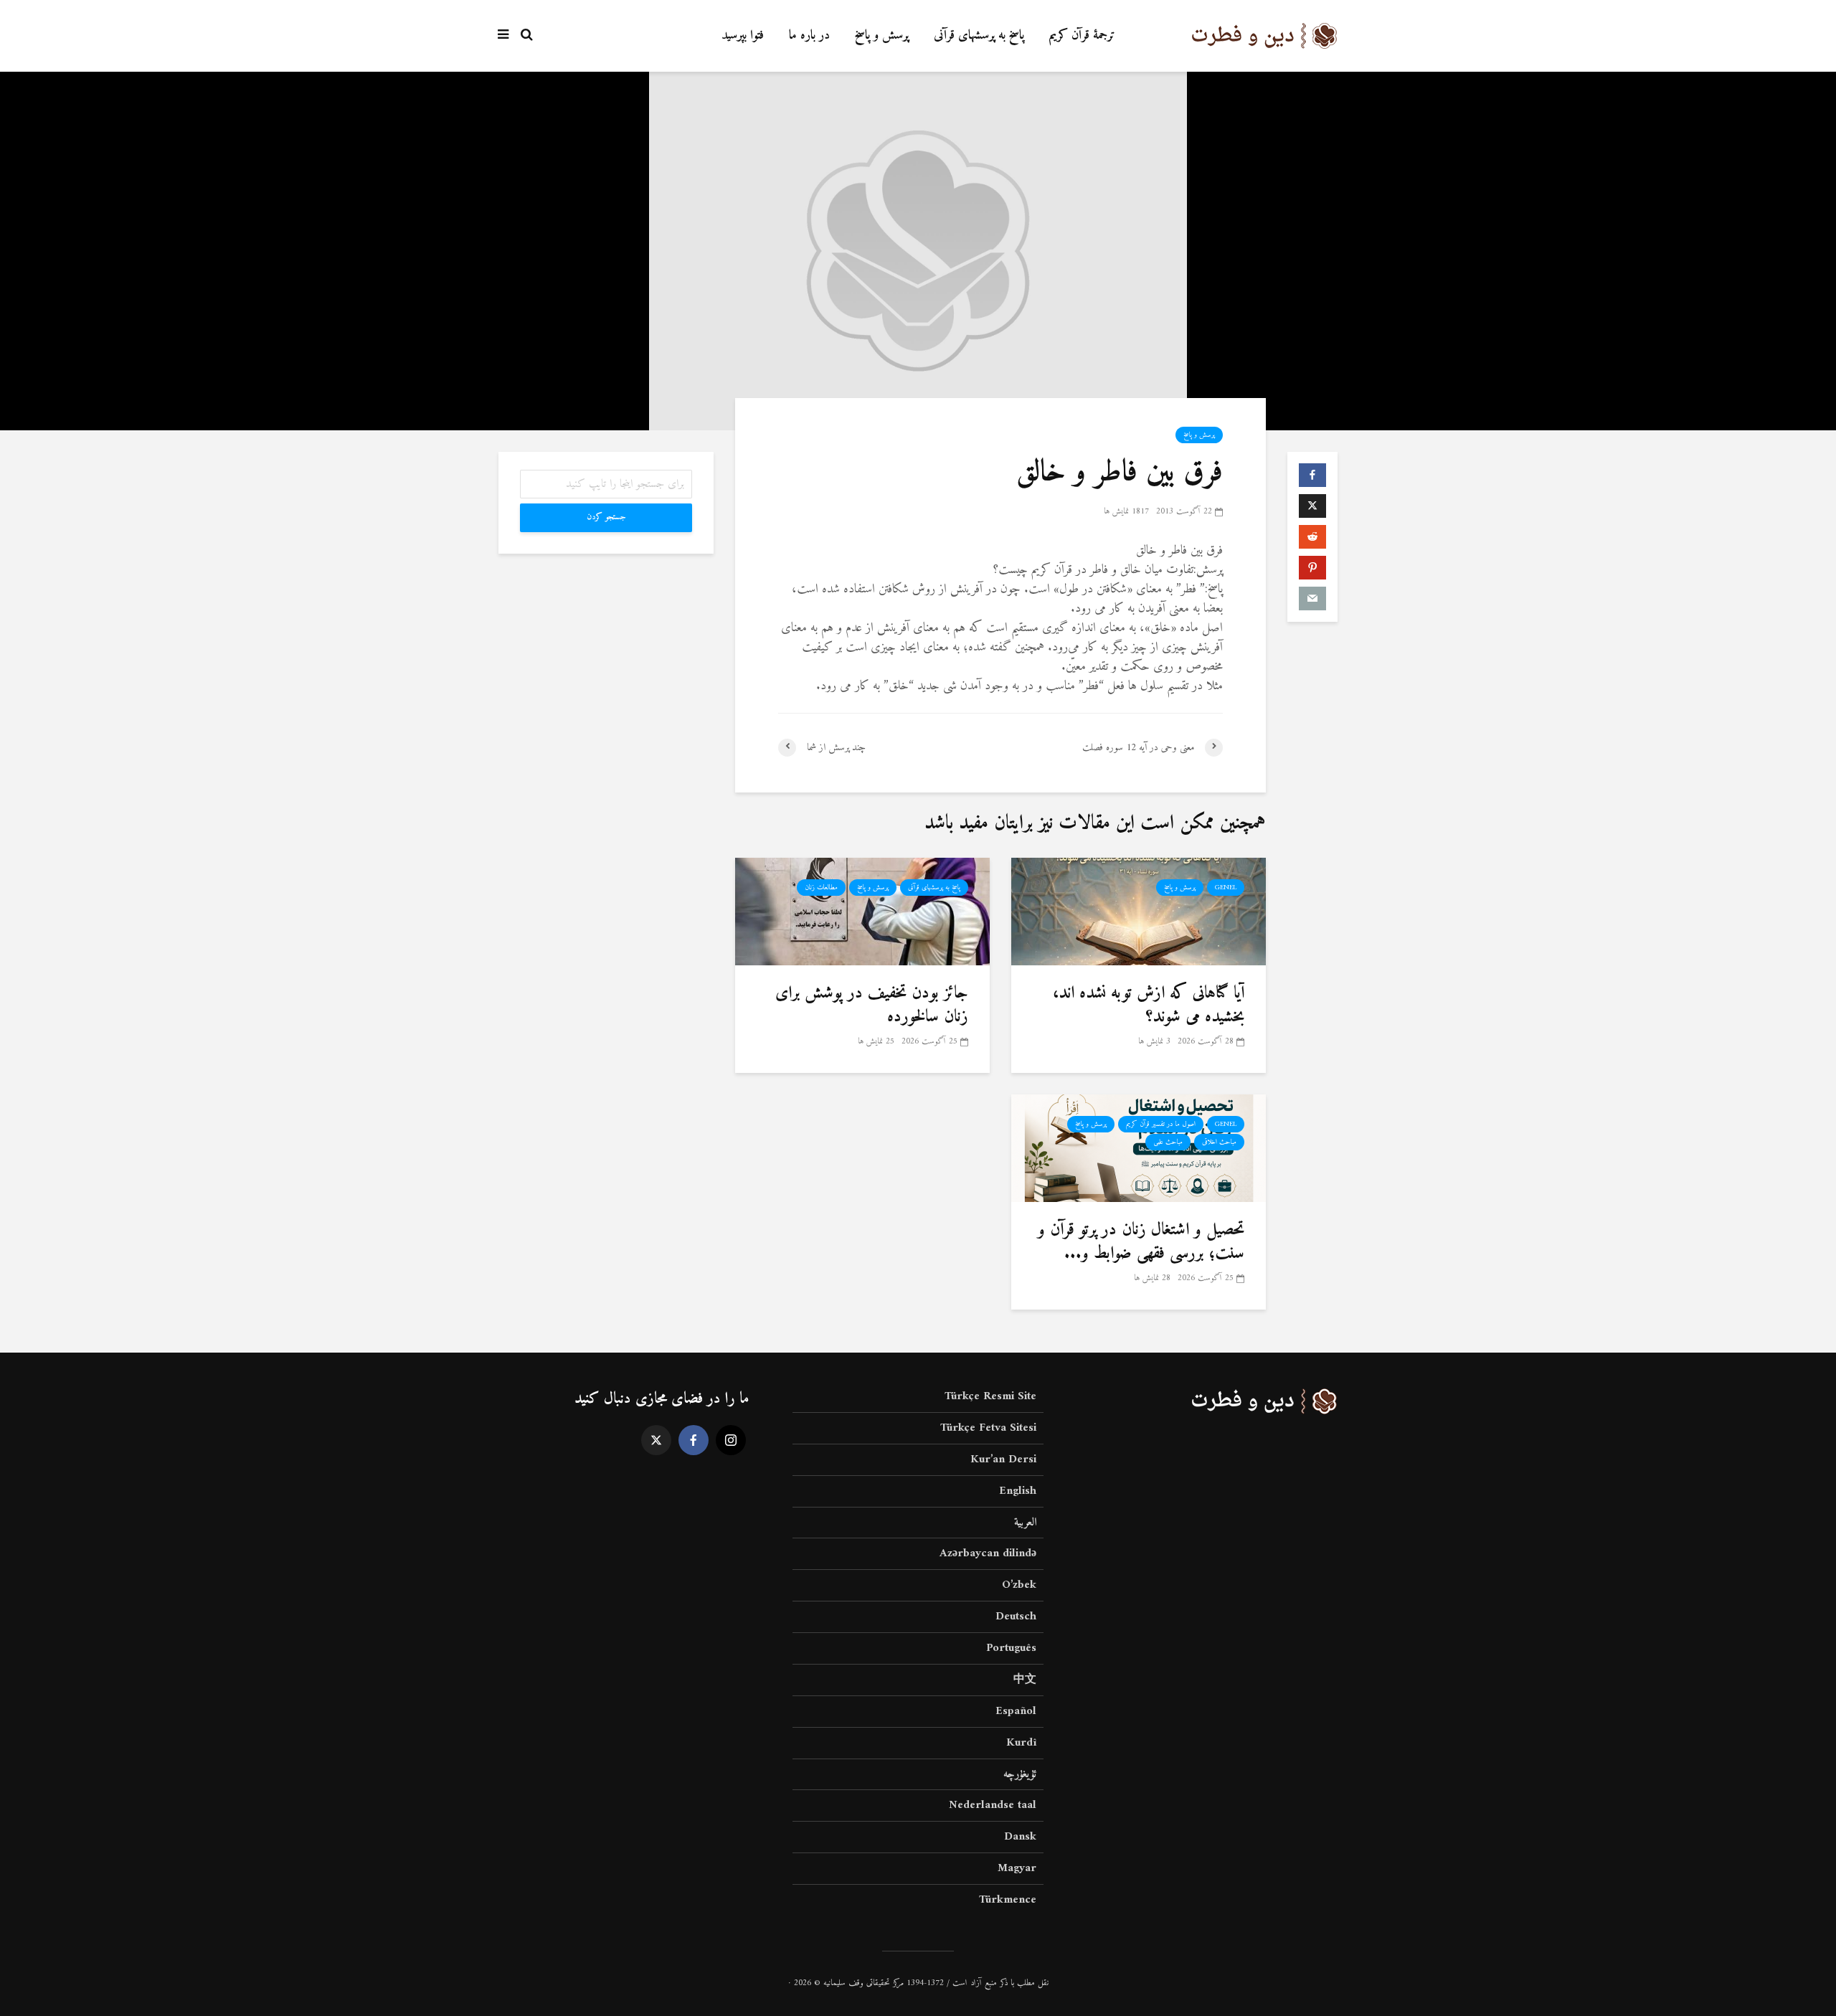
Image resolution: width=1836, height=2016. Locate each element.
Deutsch (1016, 1617)
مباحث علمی (1168, 1142)
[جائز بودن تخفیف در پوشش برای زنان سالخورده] (862, 911)
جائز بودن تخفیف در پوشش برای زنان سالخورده (872, 1005)
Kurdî (1021, 1743)
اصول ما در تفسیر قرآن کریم (1161, 1124)
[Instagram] (731, 1440)
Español (1016, 1711)
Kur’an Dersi (1003, 1459)
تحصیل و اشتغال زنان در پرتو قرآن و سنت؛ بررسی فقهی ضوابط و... (1141, 1242)
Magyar (1017, 1868)
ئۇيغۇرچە (1020, 1774)
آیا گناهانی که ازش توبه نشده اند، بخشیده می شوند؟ (1149, 1005)
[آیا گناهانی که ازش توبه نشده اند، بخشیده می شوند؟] (1139, 911)
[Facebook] (694, 1440)
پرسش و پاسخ (882, 36)
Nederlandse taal (993, 1805)
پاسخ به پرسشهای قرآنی (979, 36)
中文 (1025, 1680)
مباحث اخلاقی (1219, 1142)
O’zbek (1019, 1585)
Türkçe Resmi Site (990, 1397)
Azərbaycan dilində (988, 1553)
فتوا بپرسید (743, 36)
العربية (1025, 1523)
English (1018, 1491)
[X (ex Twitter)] (656, 1440)
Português (1011, 1648)
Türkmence (1008, 1900)
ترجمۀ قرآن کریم (1082, 36)
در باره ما (809, 36)
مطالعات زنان (821, 888)
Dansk (1020, 1837)
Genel (1226, 888)
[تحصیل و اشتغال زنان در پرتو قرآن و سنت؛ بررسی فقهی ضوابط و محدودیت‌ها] (1139, 1148)
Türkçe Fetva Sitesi (988, 1428)
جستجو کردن (606, 517)
